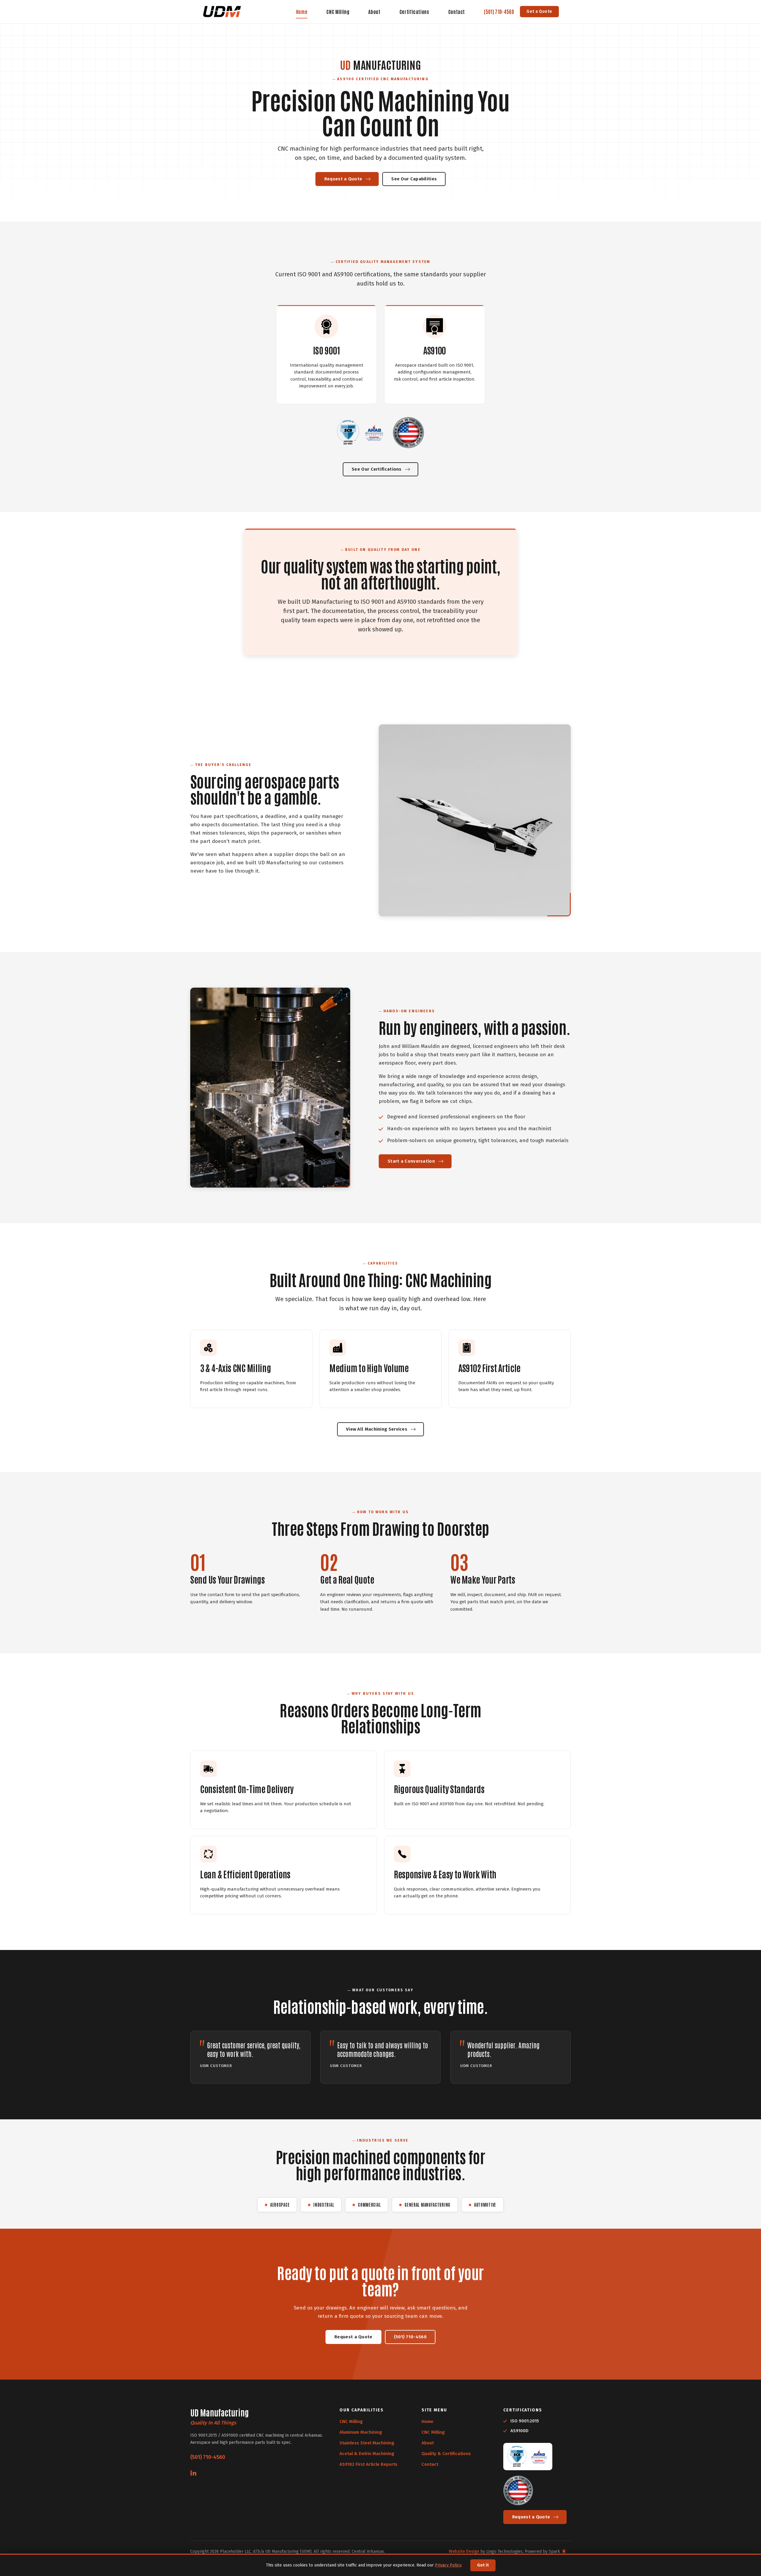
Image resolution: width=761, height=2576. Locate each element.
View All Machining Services (377, 1429)
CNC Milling (338, 12)
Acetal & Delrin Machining (367, 2454)
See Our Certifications (377, 469)
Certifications (414, 12)
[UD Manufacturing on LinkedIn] (193, 2473)
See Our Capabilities (414, 179)
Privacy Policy (448, 2565)
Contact (457, 12)
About (374, 12)
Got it (483, 2565)
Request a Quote (343, 179)
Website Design (464, 2551)
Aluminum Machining (361, 2432)
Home (302, 12)
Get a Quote (539, 11)
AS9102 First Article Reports (368, 2464)
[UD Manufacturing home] (222, 12)
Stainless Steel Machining (367, 2443)
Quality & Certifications (446, 2454)
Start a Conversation (411, 1161)
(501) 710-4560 (499, 11)
